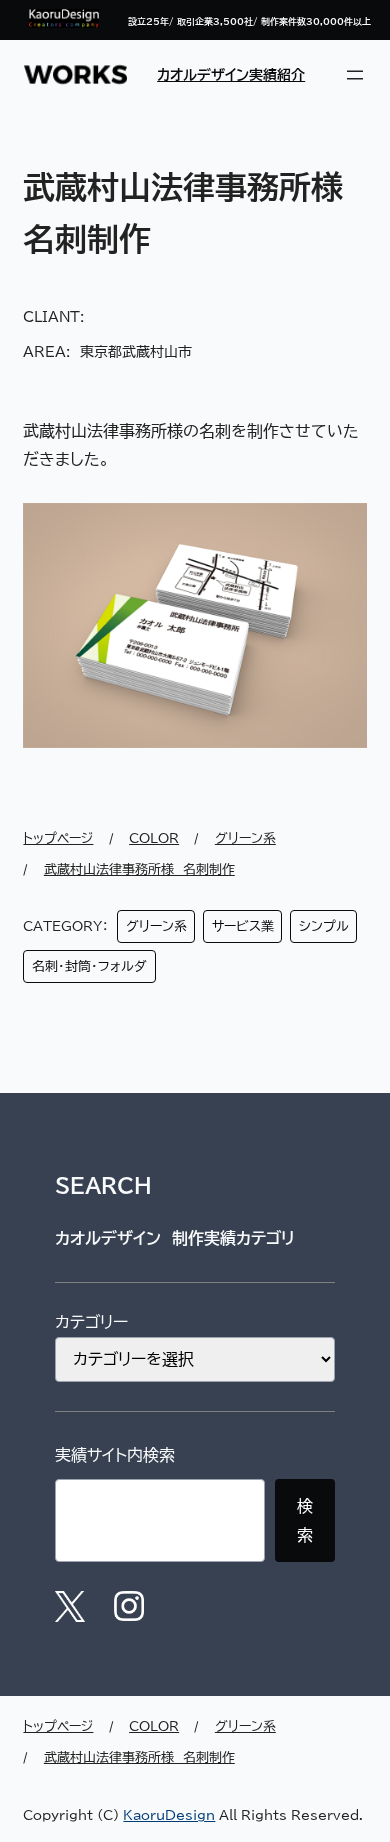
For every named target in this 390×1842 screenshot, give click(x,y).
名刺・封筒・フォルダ (89, 966)
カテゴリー (91, 1322)
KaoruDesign (169, 1815)
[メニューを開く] (355, 75)
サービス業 (243, 926)
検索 (305, 1520)
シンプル (324, 926)
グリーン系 (156, 926)
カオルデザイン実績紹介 (231, 74)
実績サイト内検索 (115, 1455)
